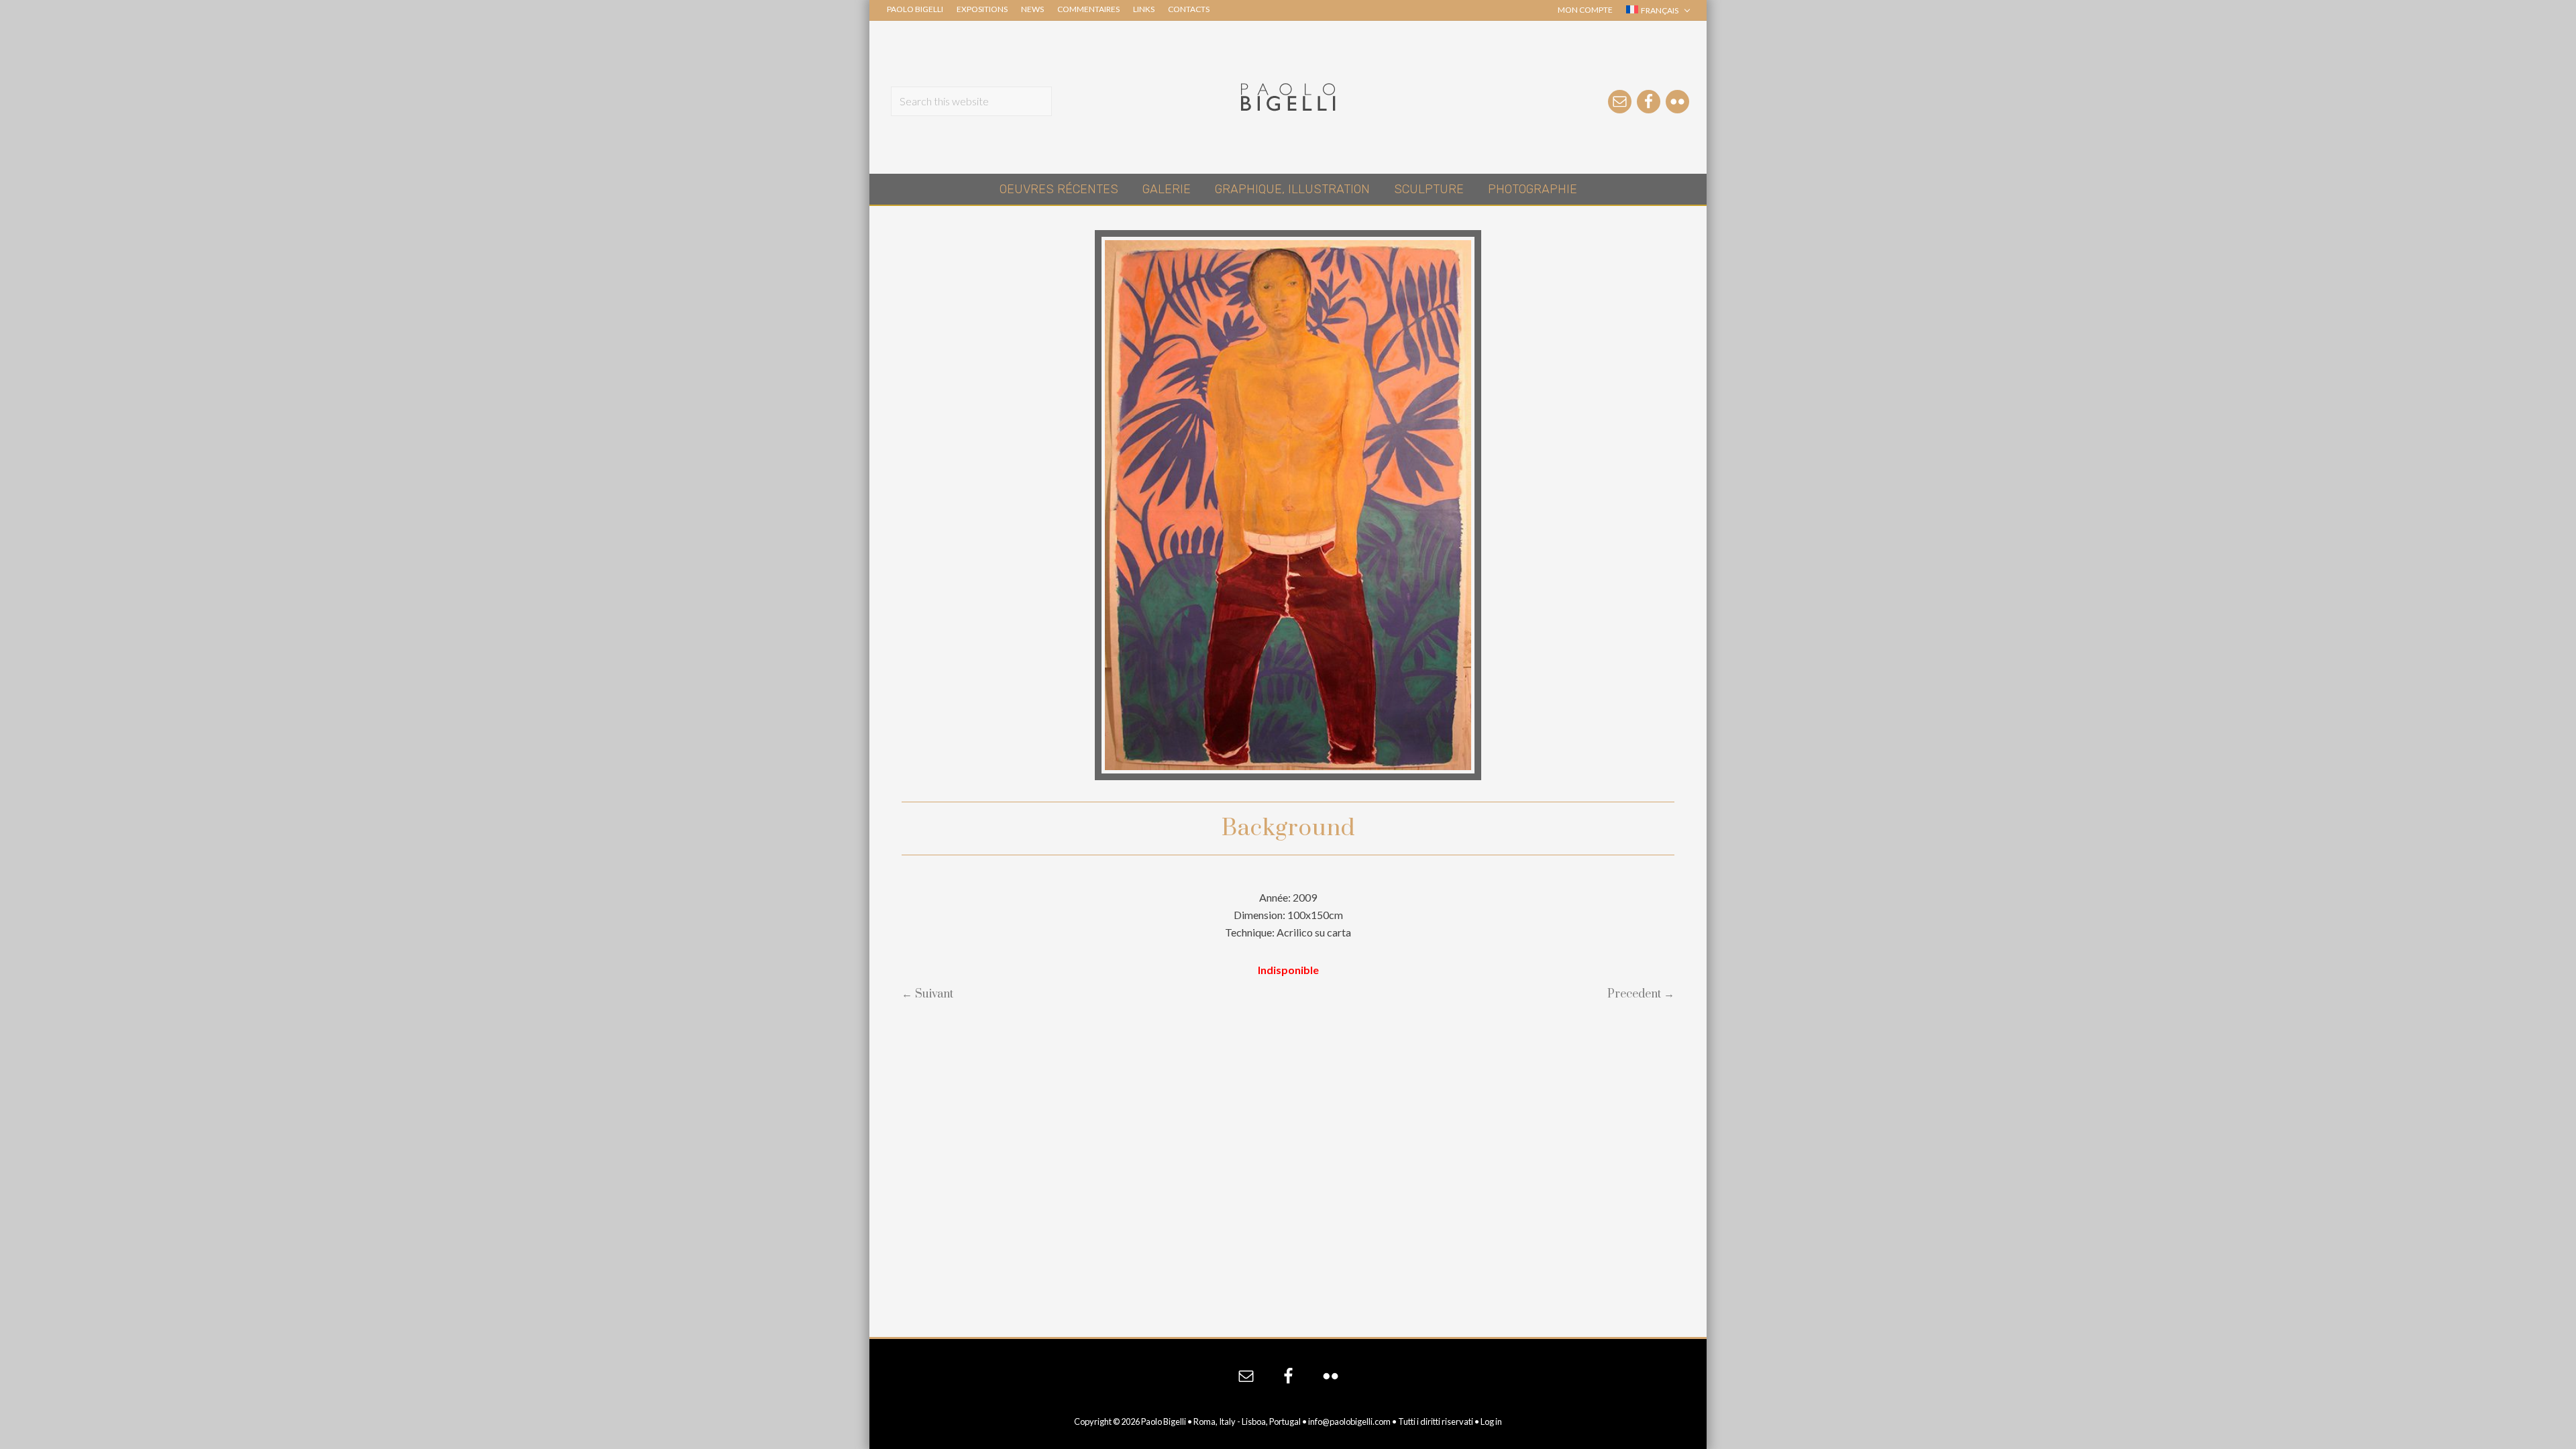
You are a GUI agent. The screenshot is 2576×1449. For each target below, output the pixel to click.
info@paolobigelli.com (1349, 1421)
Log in (1491, 1421)
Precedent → (1641, 994)
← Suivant (927, 994)
